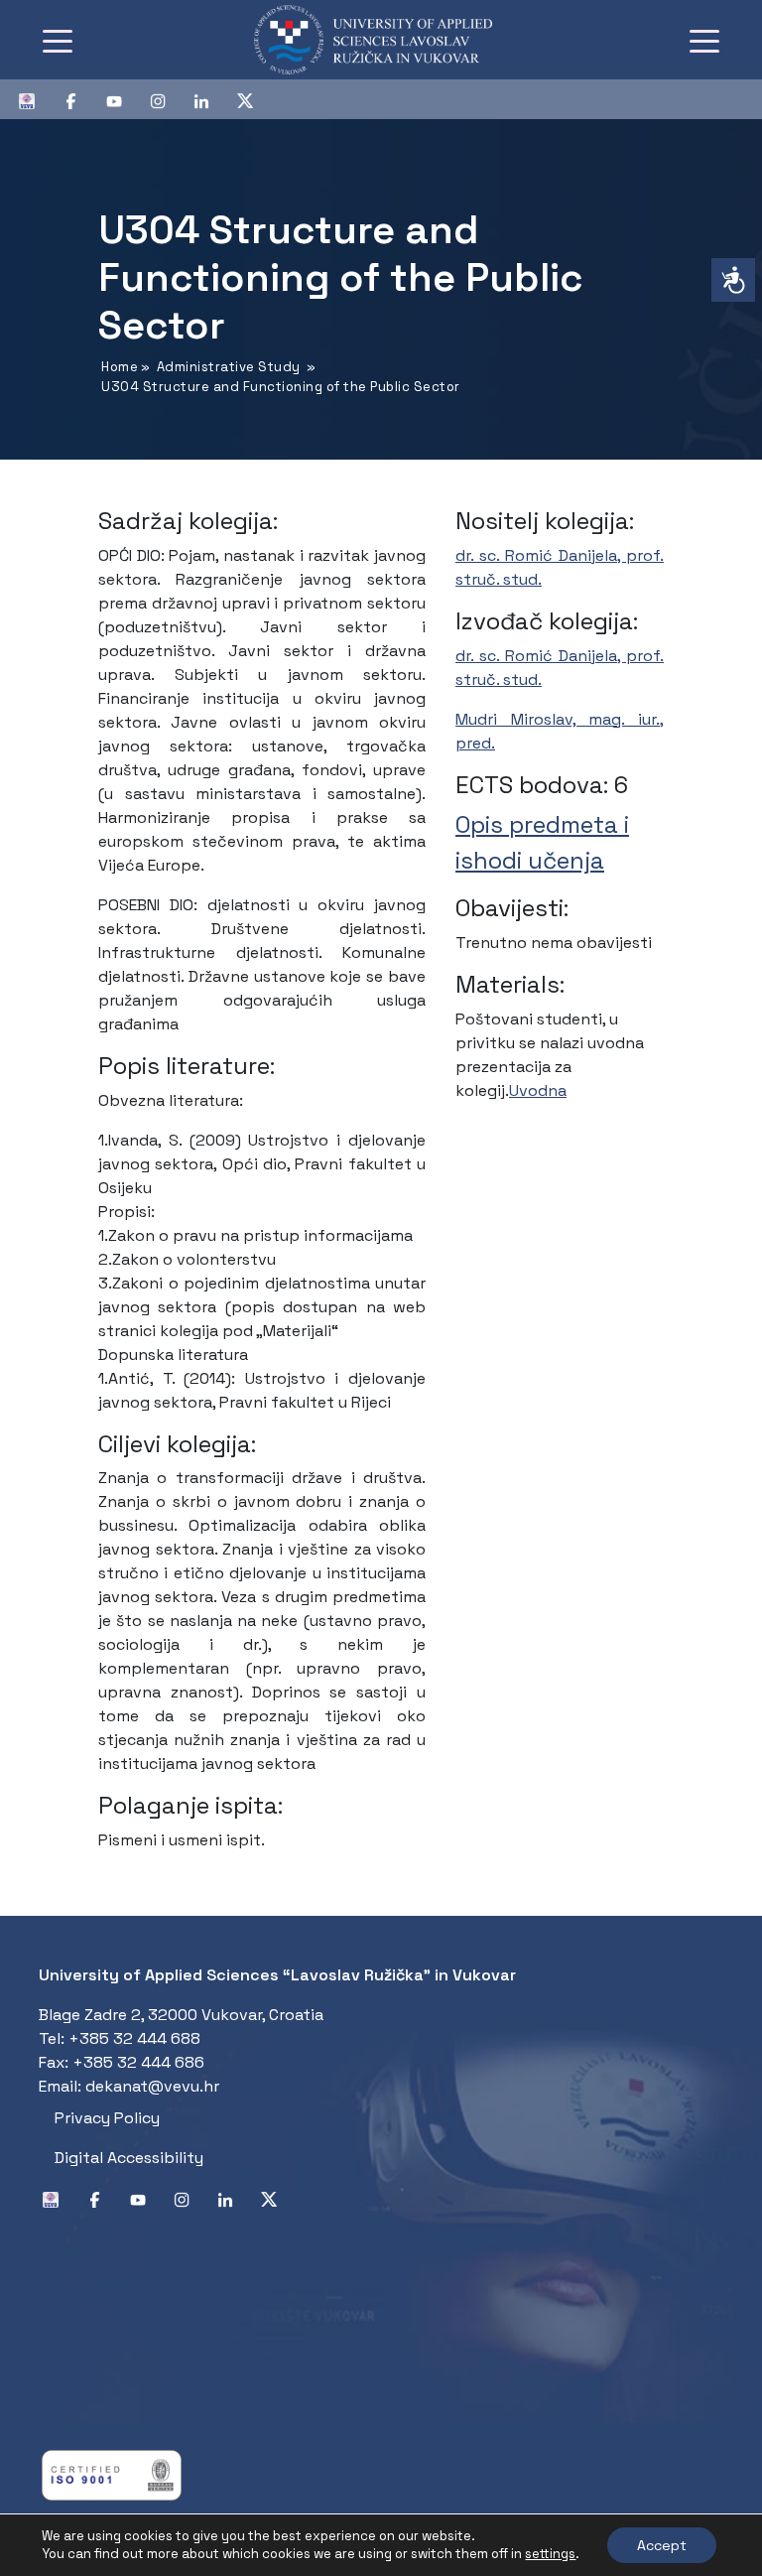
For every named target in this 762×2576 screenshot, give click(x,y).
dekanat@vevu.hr (152, 2086)
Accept (662, 2545)
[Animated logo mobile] (373, 40)
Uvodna (538, 1090)
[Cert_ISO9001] (112, 2473)
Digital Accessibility (129, 2158)
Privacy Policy (107, 2118)
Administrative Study (229, 367)
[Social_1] (35, 99)
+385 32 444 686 (138, 2062)
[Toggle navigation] (58, 40)
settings (550, 2554)
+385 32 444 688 (134, 2038)
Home (120, 367)
